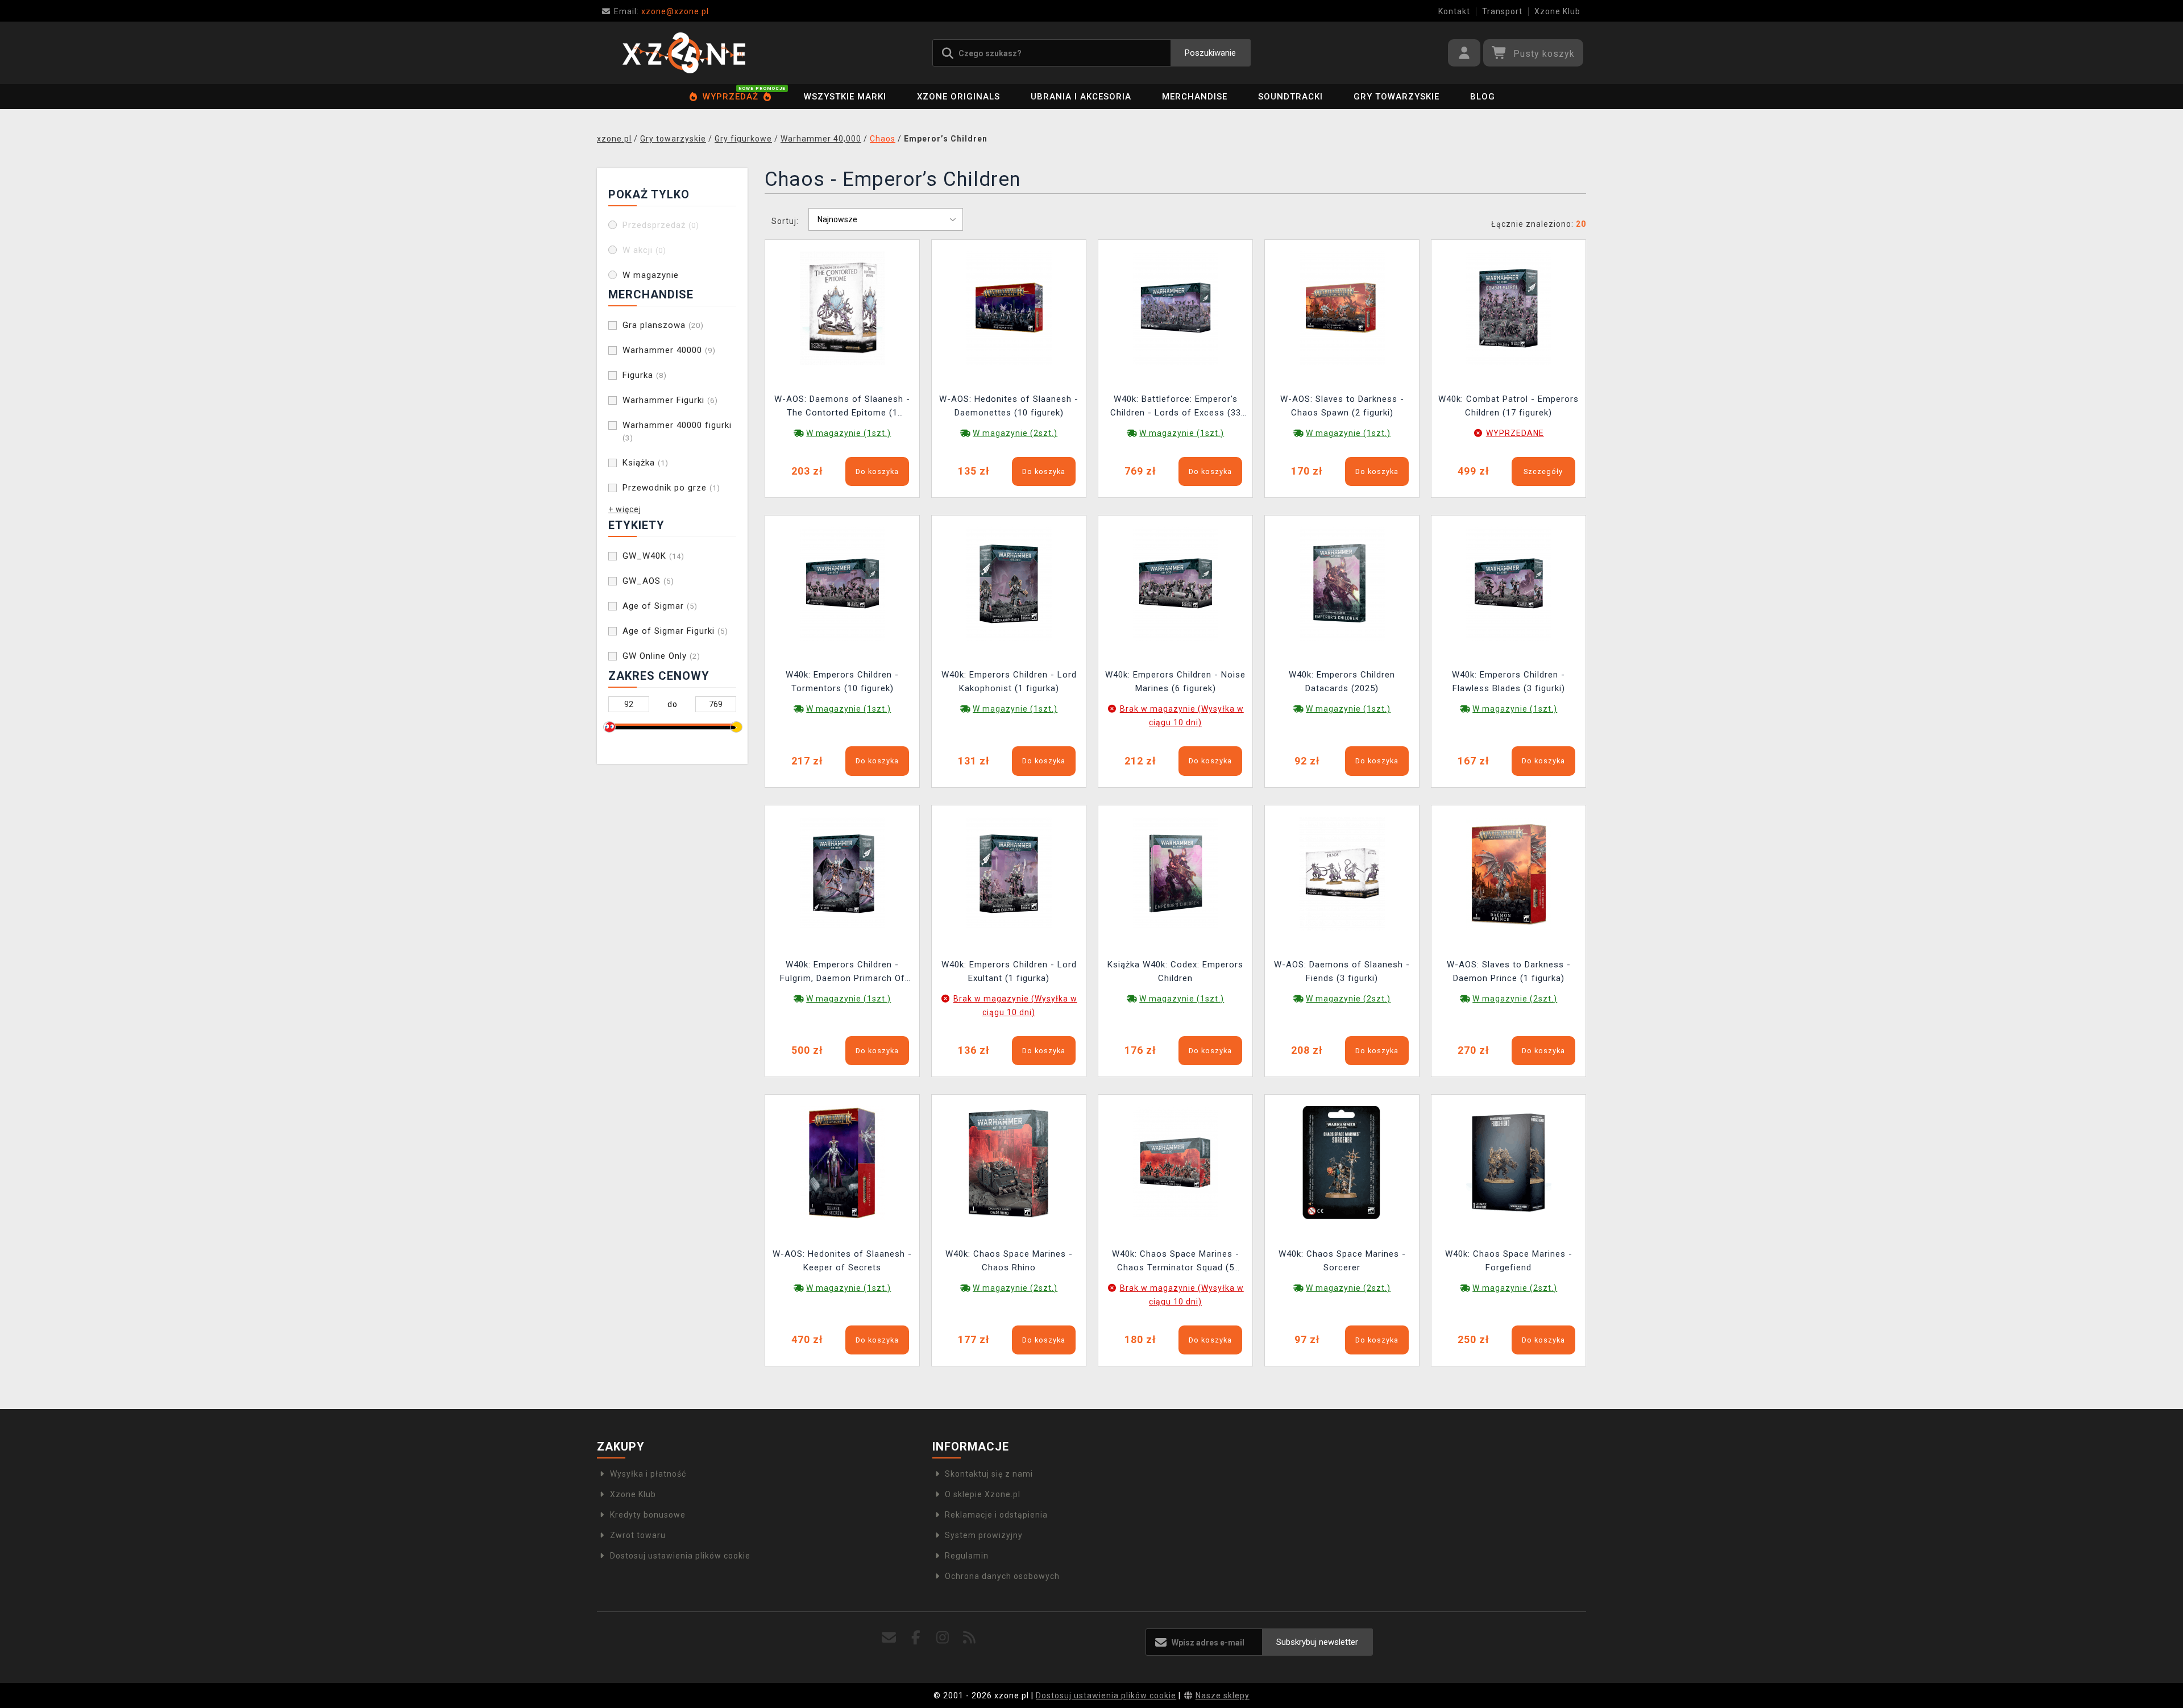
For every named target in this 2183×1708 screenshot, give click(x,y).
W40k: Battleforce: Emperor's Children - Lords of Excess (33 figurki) (1176, 407)
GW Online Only (661, 656)
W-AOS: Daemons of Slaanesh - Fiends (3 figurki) (1342, 971)
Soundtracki (1290, 97)
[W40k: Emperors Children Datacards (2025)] (1342, 583)
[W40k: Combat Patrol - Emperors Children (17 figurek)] (1509, 307)
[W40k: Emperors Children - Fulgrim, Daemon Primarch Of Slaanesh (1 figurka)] (843, 872)
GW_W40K (653, 556)
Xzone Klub (1557, 11)
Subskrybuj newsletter (1317, 1642)
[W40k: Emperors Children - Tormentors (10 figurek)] (843, 583)
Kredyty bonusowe (648, 1515)
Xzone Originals (958, 97)
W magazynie (651, 275)
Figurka (645, 375)
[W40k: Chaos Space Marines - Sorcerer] (1342, 1162)
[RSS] (970, 1638)
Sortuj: (785, 221)
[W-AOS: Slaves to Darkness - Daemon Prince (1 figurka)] (1509, 872)
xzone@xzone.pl (661, 11)
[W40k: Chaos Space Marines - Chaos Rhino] (1009, 1162)
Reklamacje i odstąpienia (996, 1515)
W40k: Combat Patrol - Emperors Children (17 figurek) (1508, 406)
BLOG (1483, 97)
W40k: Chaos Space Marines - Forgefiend (1509, 1261)
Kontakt (1454, 11)
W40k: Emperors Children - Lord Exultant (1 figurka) (1009, 971)
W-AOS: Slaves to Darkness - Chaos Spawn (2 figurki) (1342, 406)
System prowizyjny (984, 1535)
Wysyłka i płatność (648, 1474)
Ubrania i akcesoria (1081, 97)
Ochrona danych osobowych (1002, 1576)
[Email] (889, 1638)
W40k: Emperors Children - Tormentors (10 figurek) (842, 681)
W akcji (644, 250)
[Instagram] (943, 1638)
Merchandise (1195, 97)
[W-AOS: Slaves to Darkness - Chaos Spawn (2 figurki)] (1342, 307)
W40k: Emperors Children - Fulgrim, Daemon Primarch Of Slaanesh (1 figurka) (843, 973)
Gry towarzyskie (1396, 97)
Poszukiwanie (1210, 53)
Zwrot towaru (638, 1535)
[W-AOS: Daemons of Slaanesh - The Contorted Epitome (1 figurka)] (843, 307)
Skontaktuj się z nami (989, 1474)
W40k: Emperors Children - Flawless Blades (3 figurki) (1508, 681)
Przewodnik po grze (671, 488)
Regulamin (967, 1556)
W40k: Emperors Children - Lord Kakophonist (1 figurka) (1009, 681)
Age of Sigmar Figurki (675, 631)
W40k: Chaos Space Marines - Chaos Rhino (1009, 1261)
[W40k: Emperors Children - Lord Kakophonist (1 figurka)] (1009, 583)
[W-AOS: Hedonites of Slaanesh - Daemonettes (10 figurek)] (1009, 307)
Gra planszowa (663, 325)
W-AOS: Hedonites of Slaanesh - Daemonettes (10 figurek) (1009, 406)
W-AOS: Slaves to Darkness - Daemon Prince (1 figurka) (1509, 971)
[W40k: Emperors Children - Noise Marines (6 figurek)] (1176, 583)
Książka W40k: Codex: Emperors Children (1175, 971)
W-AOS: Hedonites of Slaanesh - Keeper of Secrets (842, 1261)
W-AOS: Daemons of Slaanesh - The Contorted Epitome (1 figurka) (842, 407)
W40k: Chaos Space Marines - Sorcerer (1342, 1261)
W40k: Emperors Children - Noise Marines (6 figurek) (1175, 681)
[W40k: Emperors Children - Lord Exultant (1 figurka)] (1009, 872)
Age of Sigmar (660, 606)
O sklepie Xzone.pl (983, 1494)
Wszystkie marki (845, 97)
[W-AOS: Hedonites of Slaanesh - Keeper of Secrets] (843, 1162)
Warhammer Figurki (670, 400)
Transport (1502, 11)
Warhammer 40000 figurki (677, 431)
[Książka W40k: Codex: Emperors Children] (1176, 872)
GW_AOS (648, 581)
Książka (646, 463)
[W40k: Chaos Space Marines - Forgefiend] (1509, 1162)
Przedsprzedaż (661, 225)
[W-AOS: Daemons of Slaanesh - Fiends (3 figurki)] (1342, 872)
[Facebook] (916, 1638)
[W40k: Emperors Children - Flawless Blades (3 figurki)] (1509, 583)
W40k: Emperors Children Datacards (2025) (1342, 681)
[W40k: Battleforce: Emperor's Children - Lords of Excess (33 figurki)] (1176, 307)
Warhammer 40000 (669, 350)
